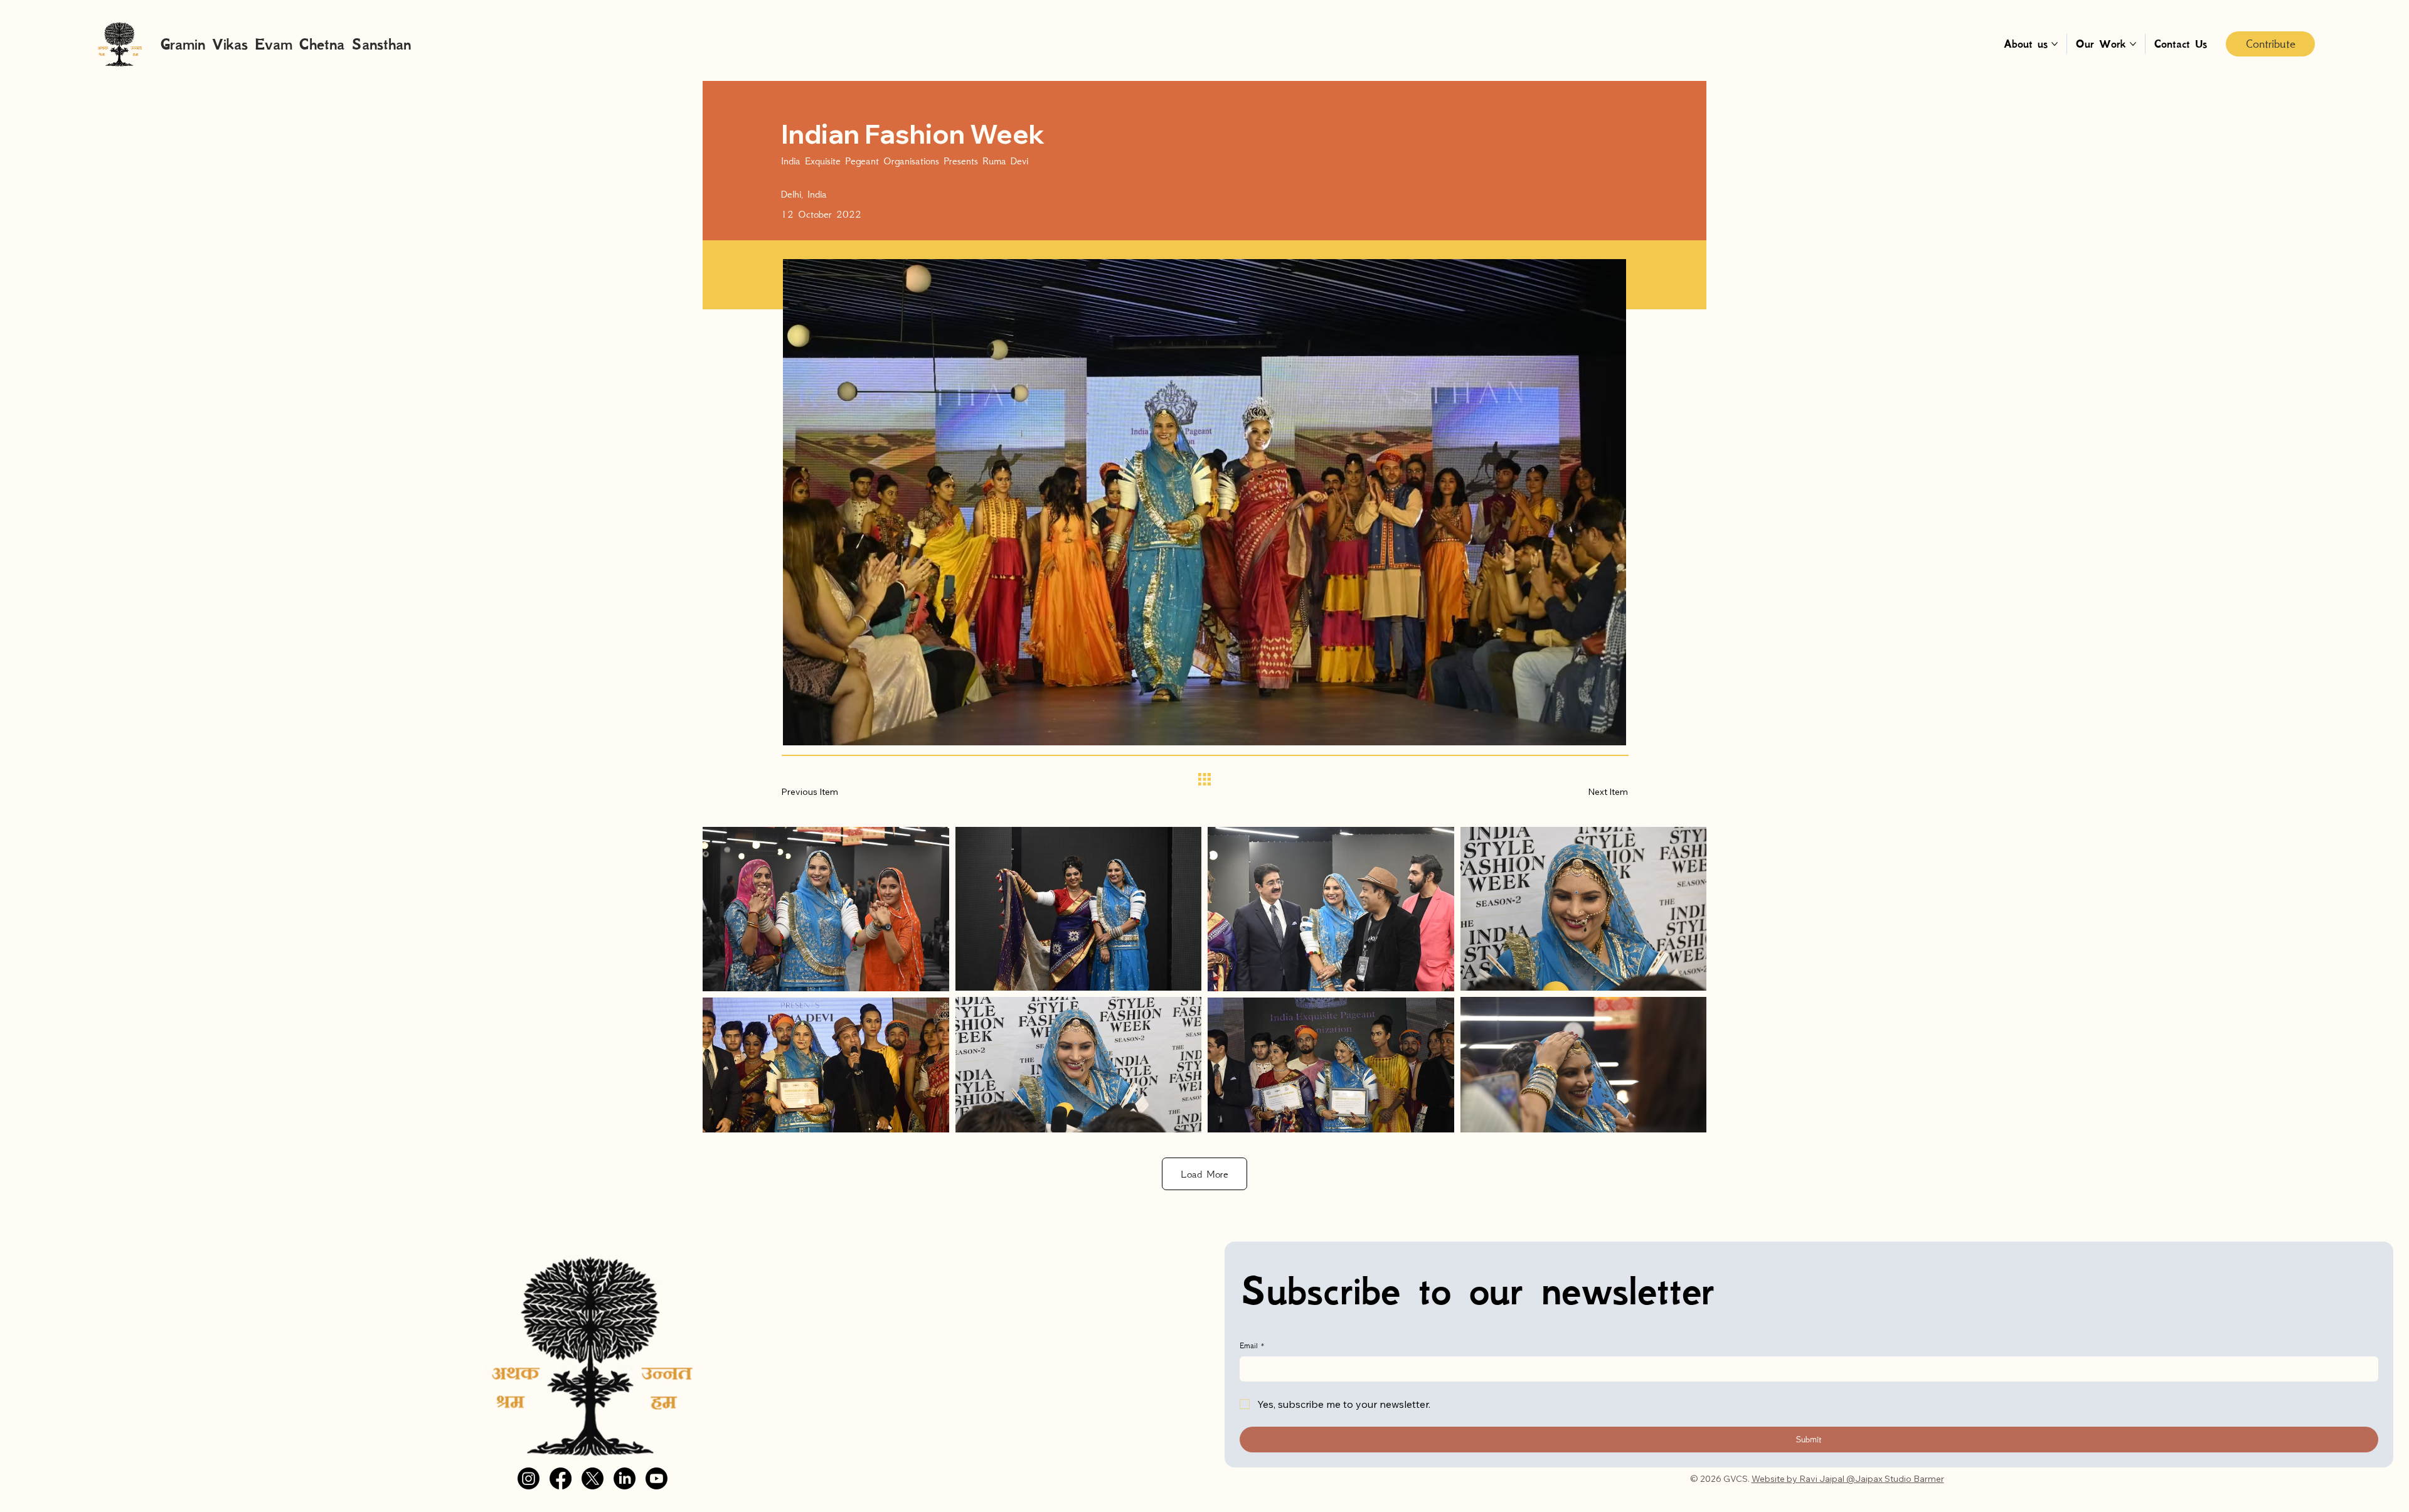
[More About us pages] (2055, 44)
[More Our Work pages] (2133, 44)
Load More (1204, 1174)
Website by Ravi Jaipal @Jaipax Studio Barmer (1848, 1479)
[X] (593, 1478)
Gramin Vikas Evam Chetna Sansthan (286, 44)
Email (1252, 1345)
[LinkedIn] (625, 1478)
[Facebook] (561, 1478)
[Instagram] (529, 1478)
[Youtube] (657, 1478)
